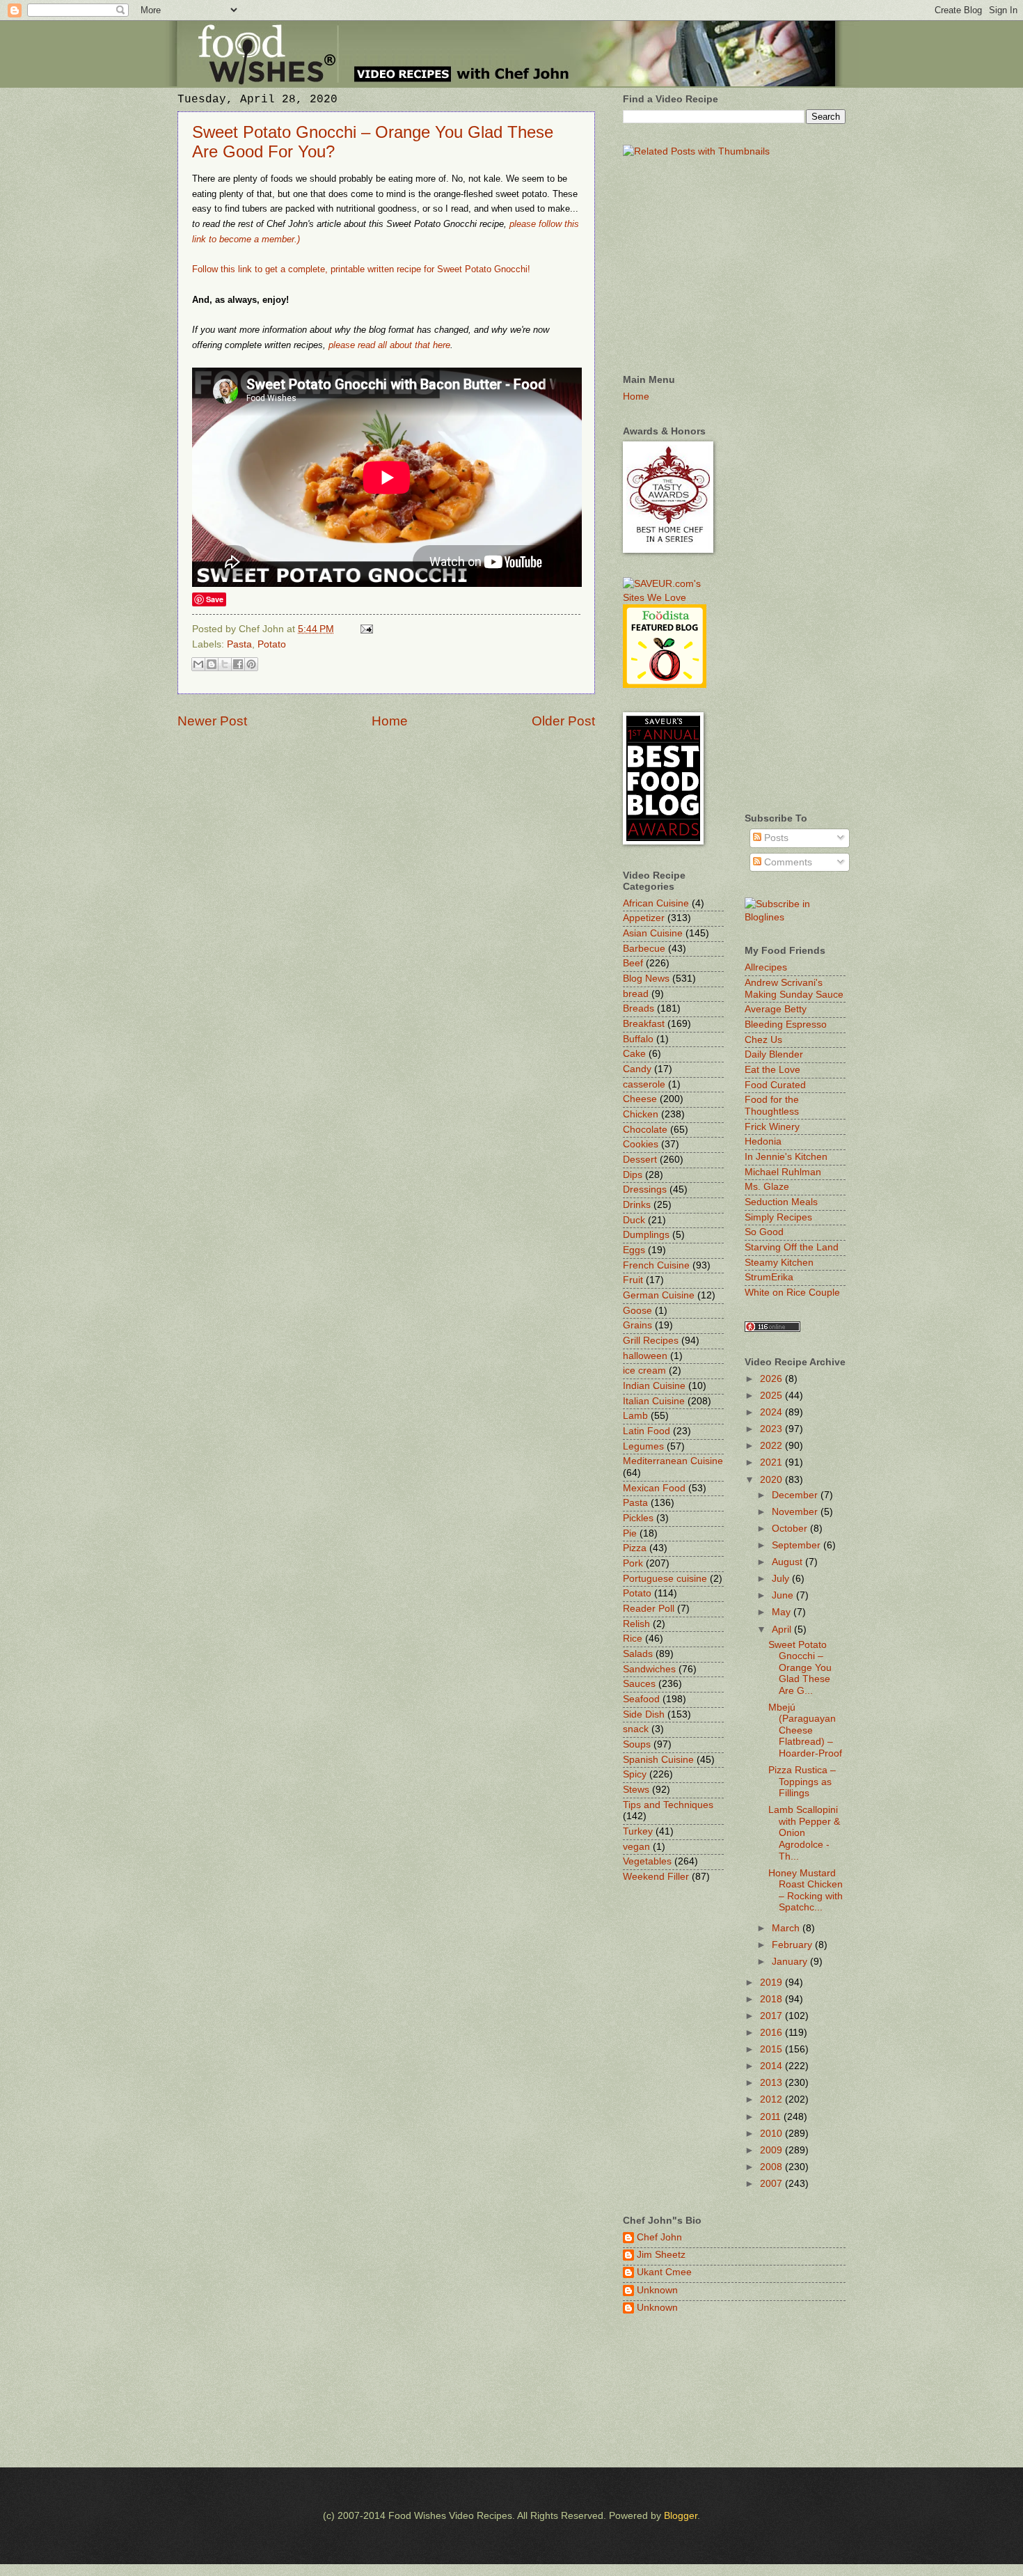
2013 (772, 2083)
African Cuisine (656, 903)
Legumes (643, 1446)
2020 (772, 1480)
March (787, 1928)
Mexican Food (654, 1488)
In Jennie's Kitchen (786, 1157)
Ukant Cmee (664, 2272)
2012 (772, 2099)
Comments (787, 862)
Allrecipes (766, 967)
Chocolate (645, 1130)
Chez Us (763, 1040)
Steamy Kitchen (779, 1263)
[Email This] (198, 664)
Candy (637, 1069)
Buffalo (638, 1039)
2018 (772, 1999)
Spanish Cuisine (658, 1760)
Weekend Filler (656, 1877)
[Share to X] (225, 664)
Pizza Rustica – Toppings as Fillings (802, 1782)
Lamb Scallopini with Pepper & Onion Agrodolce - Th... (804, 1833)
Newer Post (212, 721)
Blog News (646, 979)
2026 (772, 1379)
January (791, 1962)
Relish (636, 1624)
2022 (772, 1446)
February (793, 1945)
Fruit (633, 1280)
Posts (775, 838)
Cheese (640, 1099)
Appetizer (644, 918)
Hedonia (763, 1141)
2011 (772, 2117)
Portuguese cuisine (665, 1579)
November (796, 1512)
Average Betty (776, 1009)
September (798, 1545)
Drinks (637, 1205)
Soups (637, 1744)
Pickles (638, 1518)
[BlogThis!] (212, 664)
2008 (772, 2167)
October (791, 1529)
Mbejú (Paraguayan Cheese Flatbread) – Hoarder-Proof (805, 1730)
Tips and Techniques (668, 1805)
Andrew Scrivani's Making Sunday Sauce (794, 989)
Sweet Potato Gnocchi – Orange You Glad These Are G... (800, 1668)
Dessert (640, 1160)
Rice (633, 1639)
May (783, 1612)
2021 (772, 1462)
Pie (630, 1533)
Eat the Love (772, 1070)
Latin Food (647, 1431)
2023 (772, 1429)
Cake (634, 1054)
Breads (639, 1008)
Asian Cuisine (653, 933)
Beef (633, 963)
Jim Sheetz (661, 2255)
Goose (637, 1311)
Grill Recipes (651, 1341)
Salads (638, 1654)
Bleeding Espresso (786, 1024)
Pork (633, 1563)
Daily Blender (774, 1054)
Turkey (638, 1831)
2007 (772, 2184)
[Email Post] (365, 629)
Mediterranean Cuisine (673, 1461)
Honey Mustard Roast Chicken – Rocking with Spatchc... (806, 1891)
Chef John (659, 2237)
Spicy (635, 1774)
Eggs (634, 1250)
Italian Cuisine (654, 1401)
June (784, 1595)
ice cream (644, 1371)
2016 (772, 2033)
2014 (772, 2066)
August (788, 1562)
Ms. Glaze (767, 1187)
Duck (634, 1220)
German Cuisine (659, 1295)
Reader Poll (649, 1609)
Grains (637, 1325)
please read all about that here (389, 345)
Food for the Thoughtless (772, 1106)
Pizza (635, 1548)
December (796, 1495)
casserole (644, 1084)
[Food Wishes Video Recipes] (795, 917)
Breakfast (644, 1024)
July (782, 1579)
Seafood (641, 1699)
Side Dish (644, 1714)
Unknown (657, 2290)
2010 (772, 2134)
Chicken (641, 1114)
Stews (636, 1790)
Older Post (563, 721)
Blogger (681, 2516)
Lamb (635, 1416)
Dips (633, 1175)
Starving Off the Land (792, 1247)
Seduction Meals (781, 1202)
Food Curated (775, 1085)
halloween (645, 1356)
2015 (772, 2049)
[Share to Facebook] (238, 664)
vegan (636, 1847)
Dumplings (646, 1235)
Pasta (239, 644)
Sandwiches (649, 1669)
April (783, 1629)
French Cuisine (656, 1265)
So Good (764, 1232)
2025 (772, 1396)
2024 (772, 1412)
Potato (272, 644)
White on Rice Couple (792, 1293)
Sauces (639, 1684)
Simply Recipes (778, 1217)
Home (390, 721)
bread (636, 994)
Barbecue (644, 949)
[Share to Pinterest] (251, 664)
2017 (772, 2016)
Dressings (645, 1189)
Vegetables (647, 1861)
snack (636, 1729)
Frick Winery (772, 1127)
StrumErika (769, 1277)
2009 (772, 2150)
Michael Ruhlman (783, 1172)
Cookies (641, 1144)
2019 (772, 1982)
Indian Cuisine (654, 1386)
